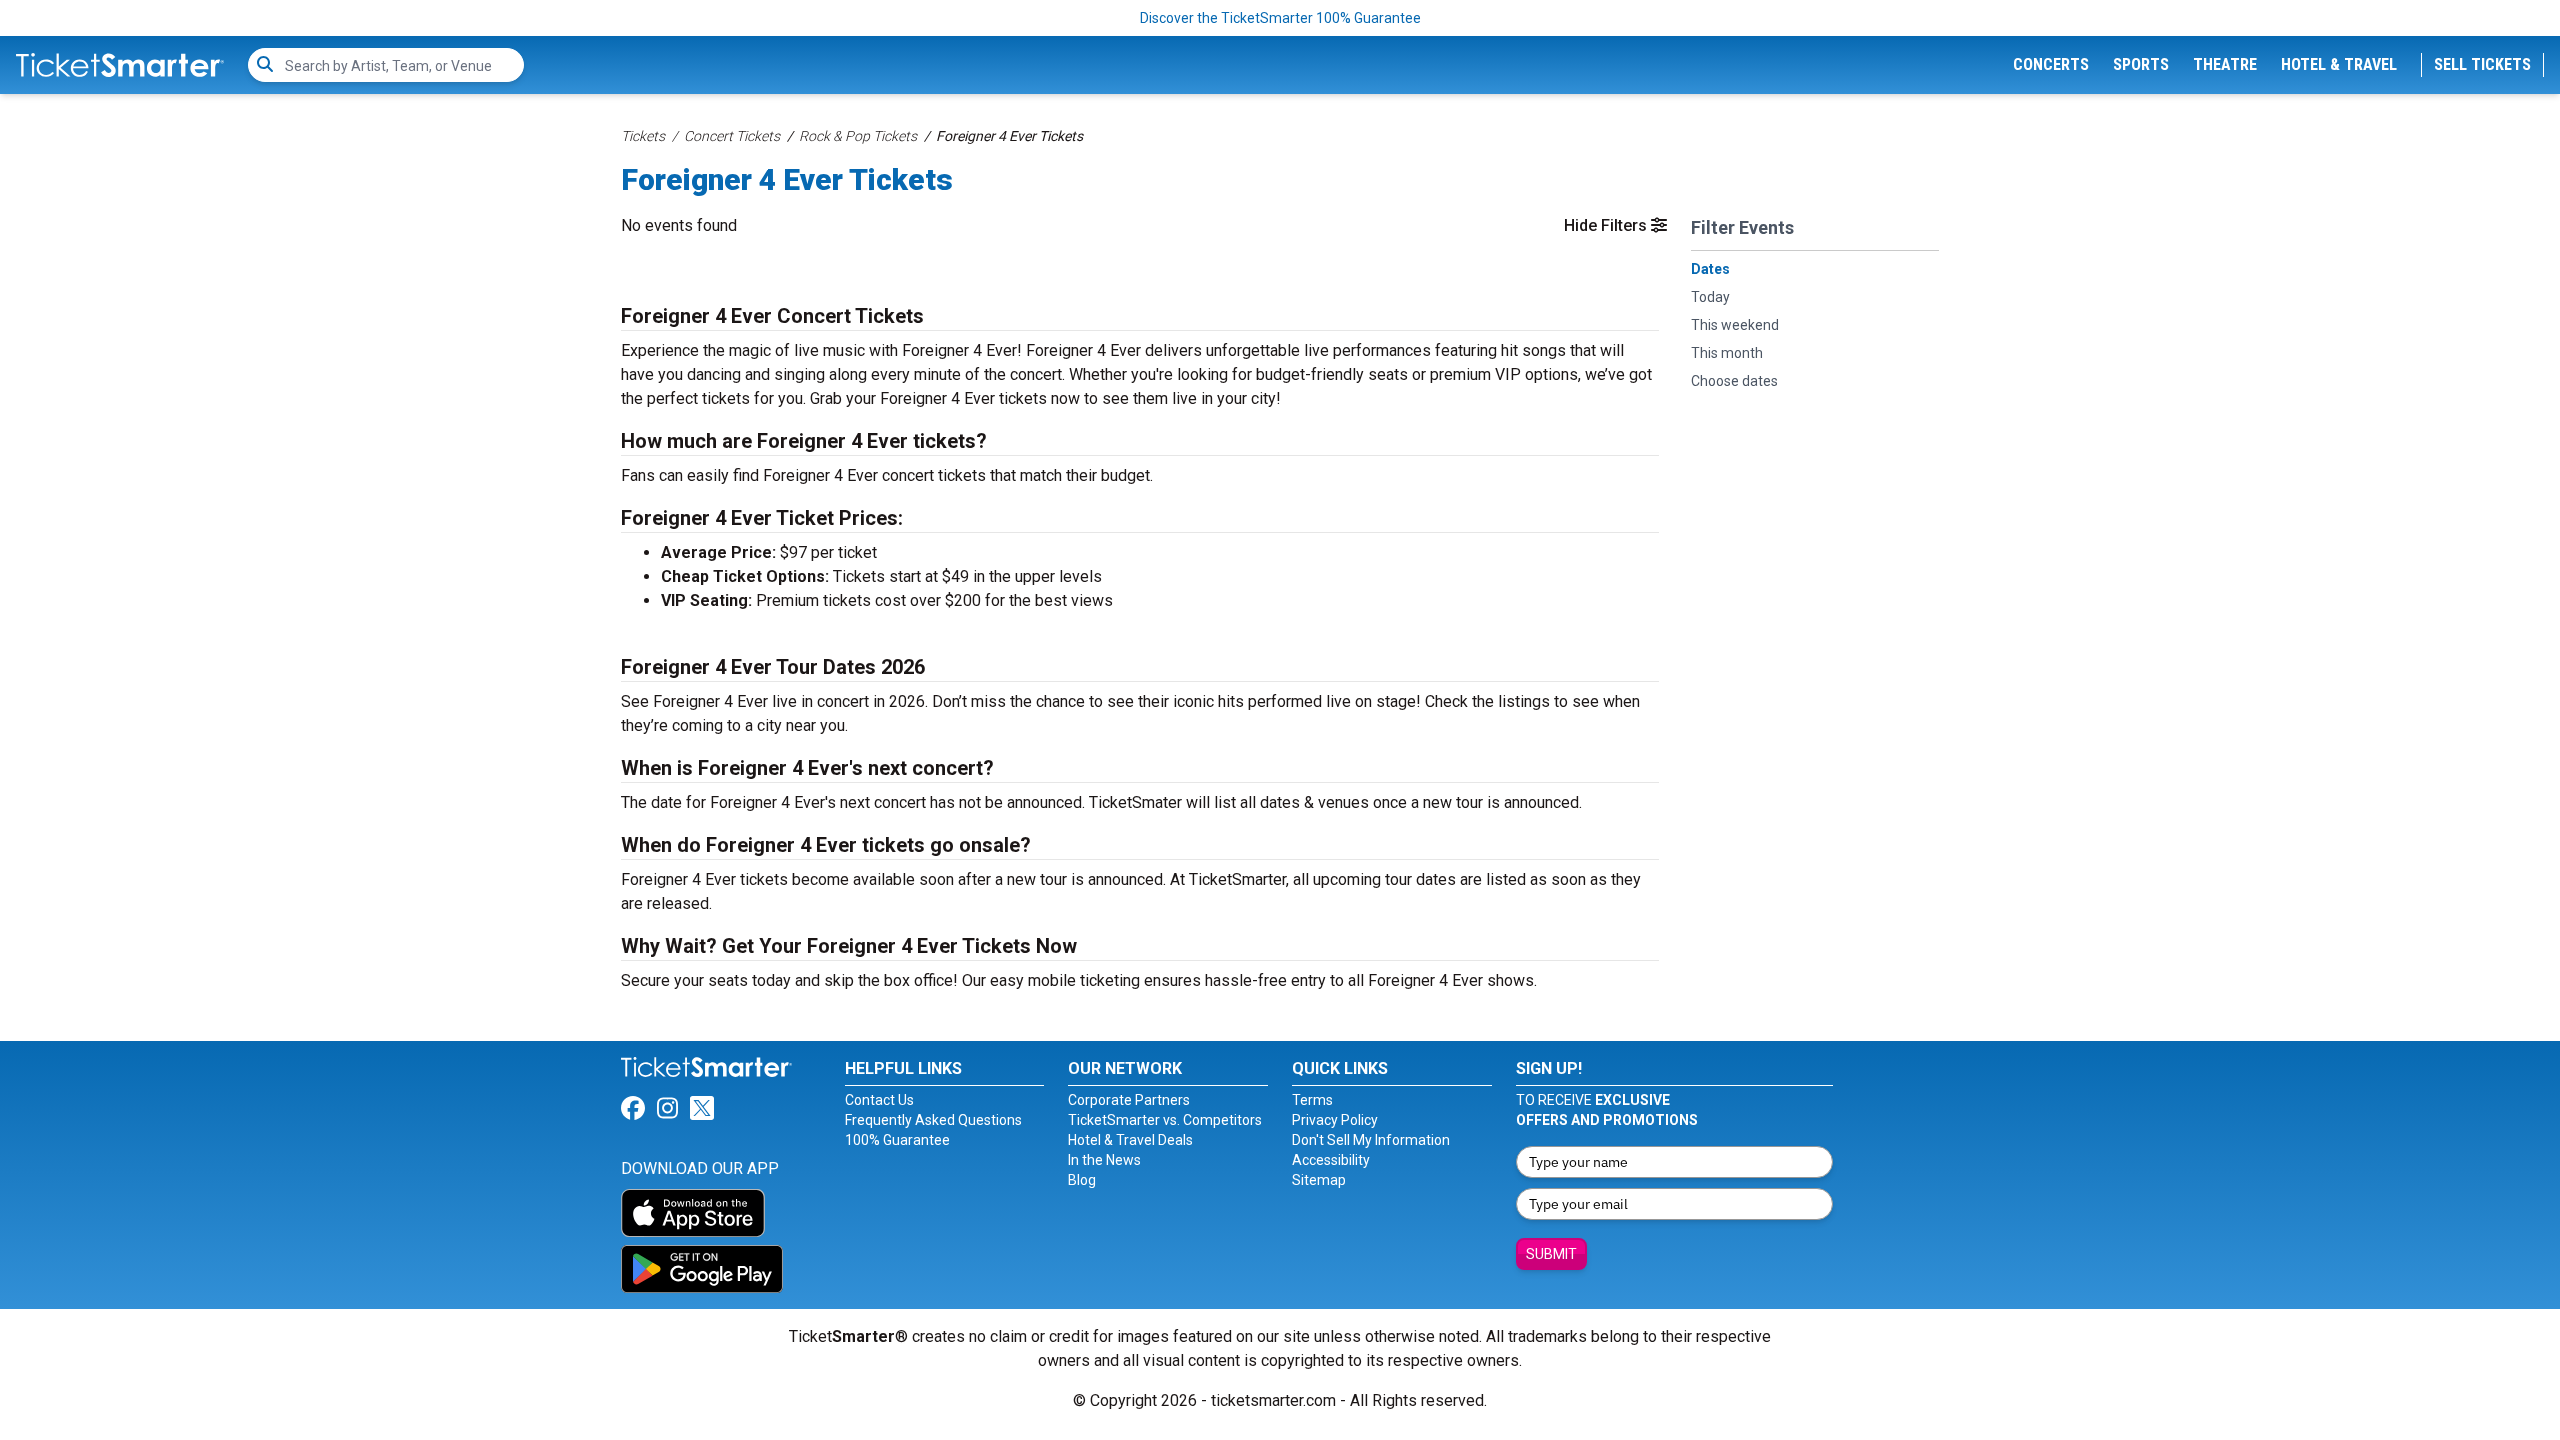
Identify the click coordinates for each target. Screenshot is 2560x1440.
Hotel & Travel (2339, 64)
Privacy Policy (1335, 1120)
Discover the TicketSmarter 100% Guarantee (1280, 18)
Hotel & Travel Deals (1130, 1140)
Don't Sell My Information (1371, 1140)
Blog (1082, 1180)
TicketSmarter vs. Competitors (1165, 1120)
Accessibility (1331, 1160)
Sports (2141, 64)
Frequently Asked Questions (933, 1120)
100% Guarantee (897, 1140)
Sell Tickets (2482, 64)
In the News (1104, 1160)
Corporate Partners (1129, 1100)
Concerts (2051, 64)
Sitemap (1319, 1180)
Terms (1312, 1100)
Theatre (2225, 64)
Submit (1551, 1254)
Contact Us (879, 1100)
